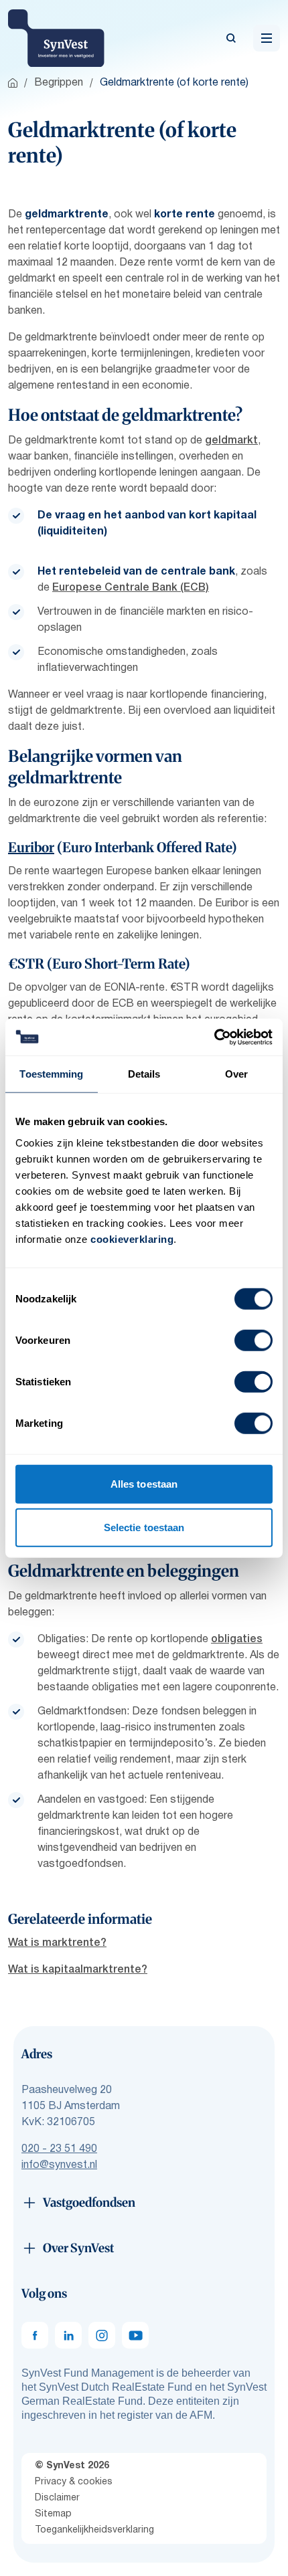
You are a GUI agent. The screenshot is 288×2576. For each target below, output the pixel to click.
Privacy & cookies (74, 2482)
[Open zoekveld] (231, 38)
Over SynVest (78, 2248)
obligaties (237, 1640)
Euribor (31, 847)
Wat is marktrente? (57, 1943)
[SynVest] (56, 38)
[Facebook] (35, 2335)
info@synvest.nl (59, 2165)
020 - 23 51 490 (59, 2149)
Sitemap (53, 2514)
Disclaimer (57, 2498)
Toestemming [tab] (51, 1074)
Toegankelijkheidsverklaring (94, 2530)
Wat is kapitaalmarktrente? (78, 1970)
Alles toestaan (144, 1483)
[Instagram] (102, 2335)
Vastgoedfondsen (89, 2202)
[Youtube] (135, 2335)
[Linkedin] (68, 2335)
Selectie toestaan (144, 1527)
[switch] (254, 1340)
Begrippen (59, 83)
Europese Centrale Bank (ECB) (131, 588)
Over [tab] (236, 1074)
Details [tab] (144, 1074)
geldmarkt (231, 441)
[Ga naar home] (13, 83)
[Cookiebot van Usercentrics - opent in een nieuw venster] (214, 1037)
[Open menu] (267, 38)
